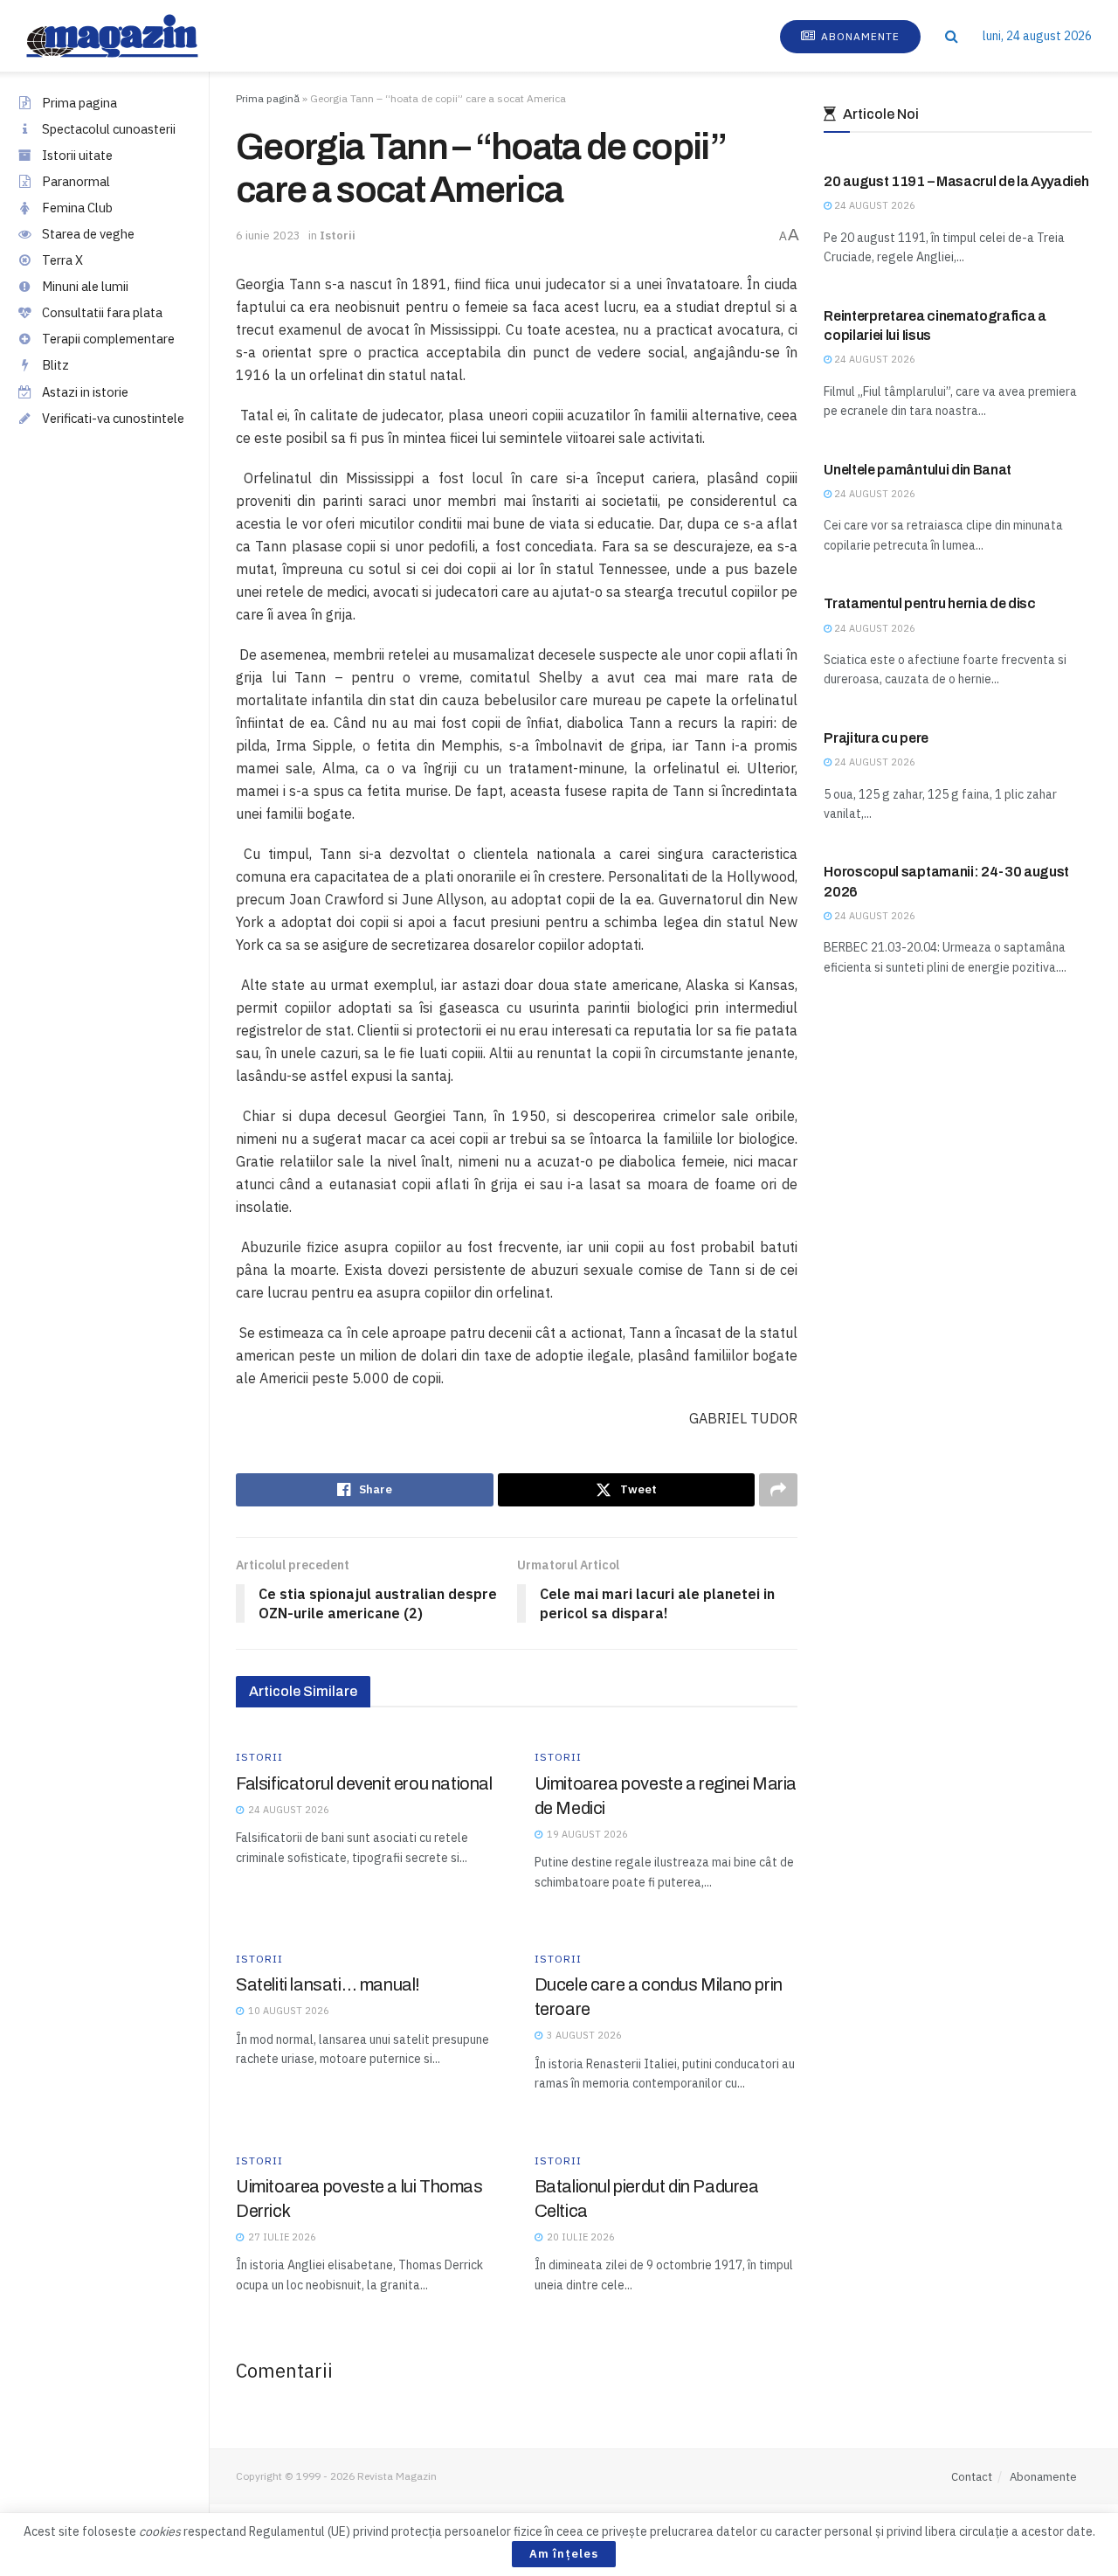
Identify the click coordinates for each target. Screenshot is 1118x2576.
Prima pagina (79, 103)
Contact (972, 2477)
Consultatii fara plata (102, 312)
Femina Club (77, 208)
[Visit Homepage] (130, 36)
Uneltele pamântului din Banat (918, 470)
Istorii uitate (77, 155)
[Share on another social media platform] (778, 1490)
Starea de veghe (88, 234)
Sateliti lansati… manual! (328, 1984)
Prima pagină (268, 98)
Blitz (55, 365)
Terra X (62, 260)
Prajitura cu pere (876, 738)
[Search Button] (952, 36)
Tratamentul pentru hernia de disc (929, 603)
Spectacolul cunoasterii (109, 129)
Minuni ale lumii (85, 286)
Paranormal (76, 181)
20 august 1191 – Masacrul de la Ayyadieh (956, 181)
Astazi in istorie (85, 392)
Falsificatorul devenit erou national (364, 1783)
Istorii (338, 235)
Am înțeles (564, 2554)
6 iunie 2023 (268, 235)
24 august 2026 (873, 205)
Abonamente (859, 36)
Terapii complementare (108, 339)
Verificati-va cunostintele (113, 418)
